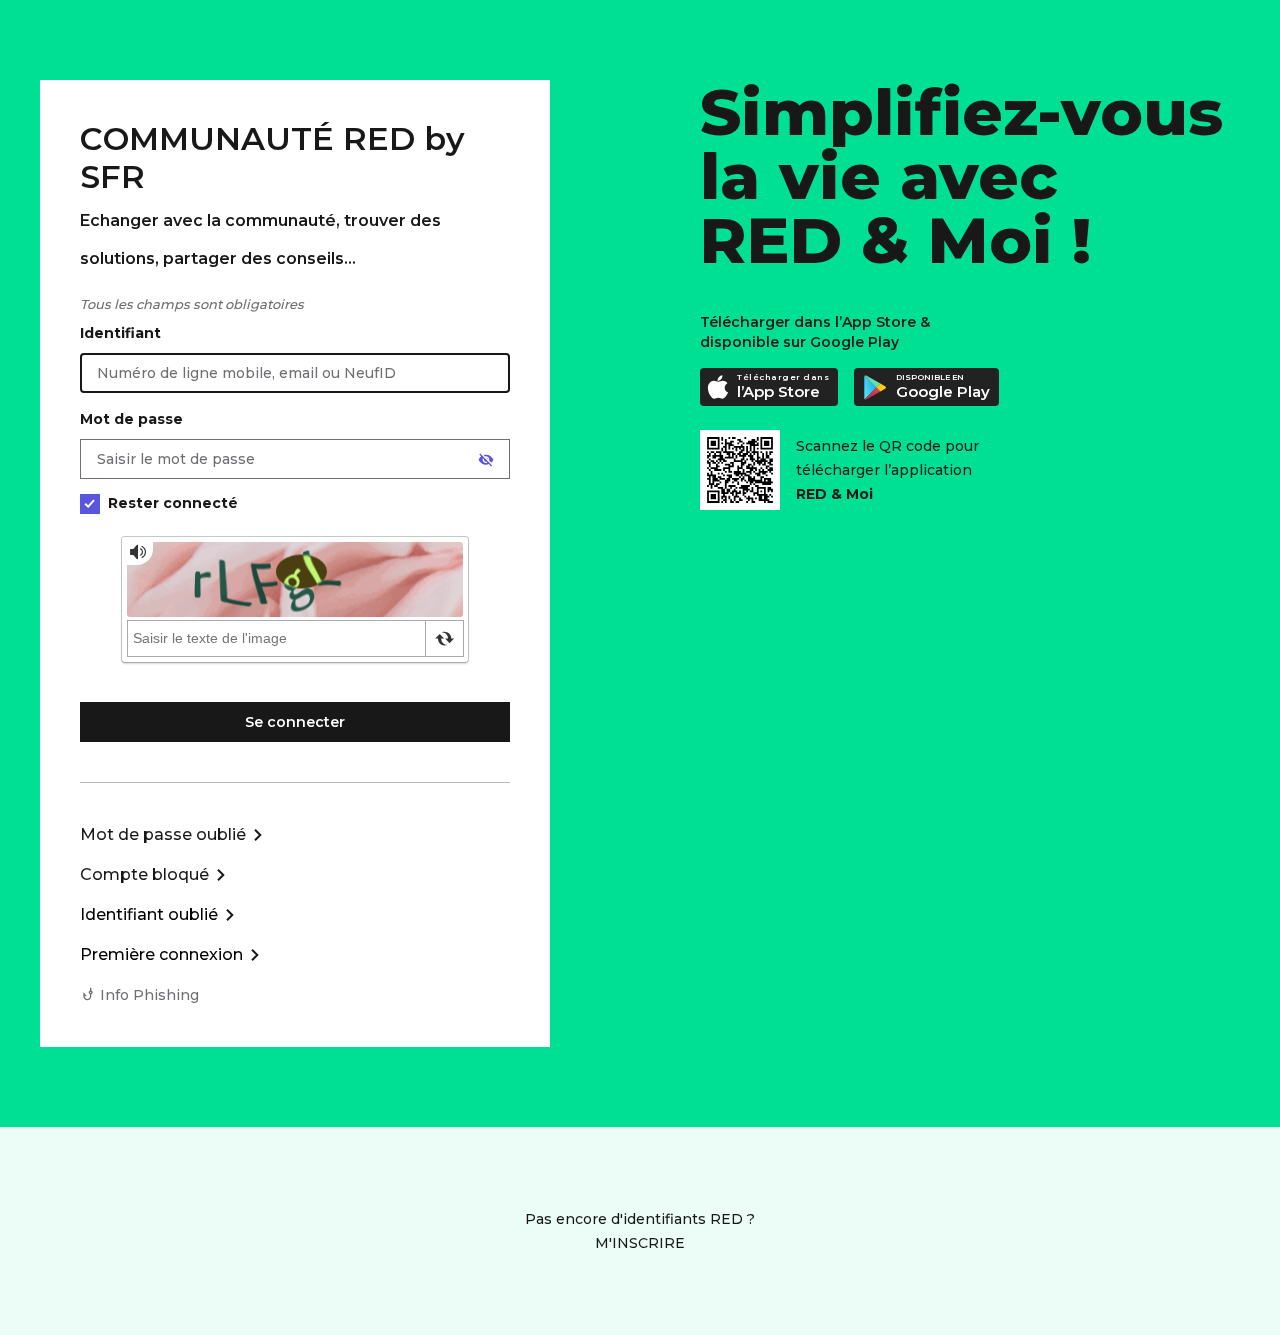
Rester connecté (173, 503)
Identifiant (120, 333)
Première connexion (161, 954)
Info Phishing (149, 995)
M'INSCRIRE (640, 1243)
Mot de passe (131, 419)
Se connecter (295, 722)
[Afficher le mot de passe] (486, 460)
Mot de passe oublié (163, 834)
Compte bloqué (144, 874)
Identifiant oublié (149, 914)
